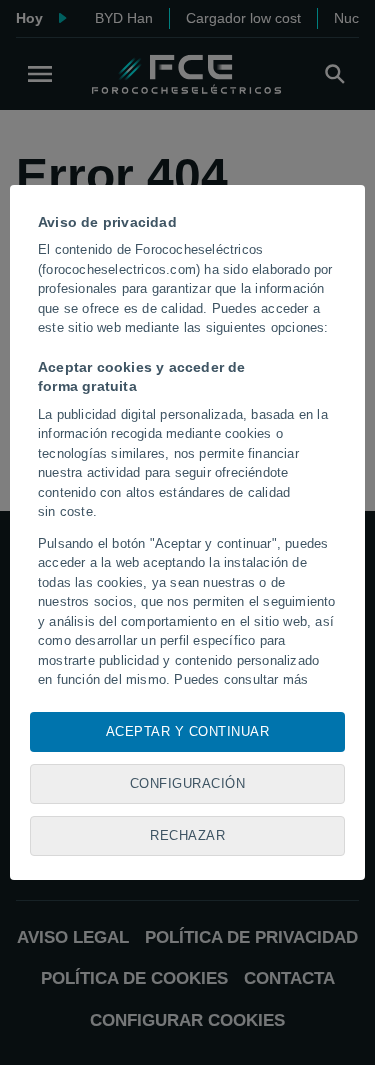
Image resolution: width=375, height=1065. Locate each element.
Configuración (188, 783)
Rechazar (187, 835)
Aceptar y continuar (188, 731)
